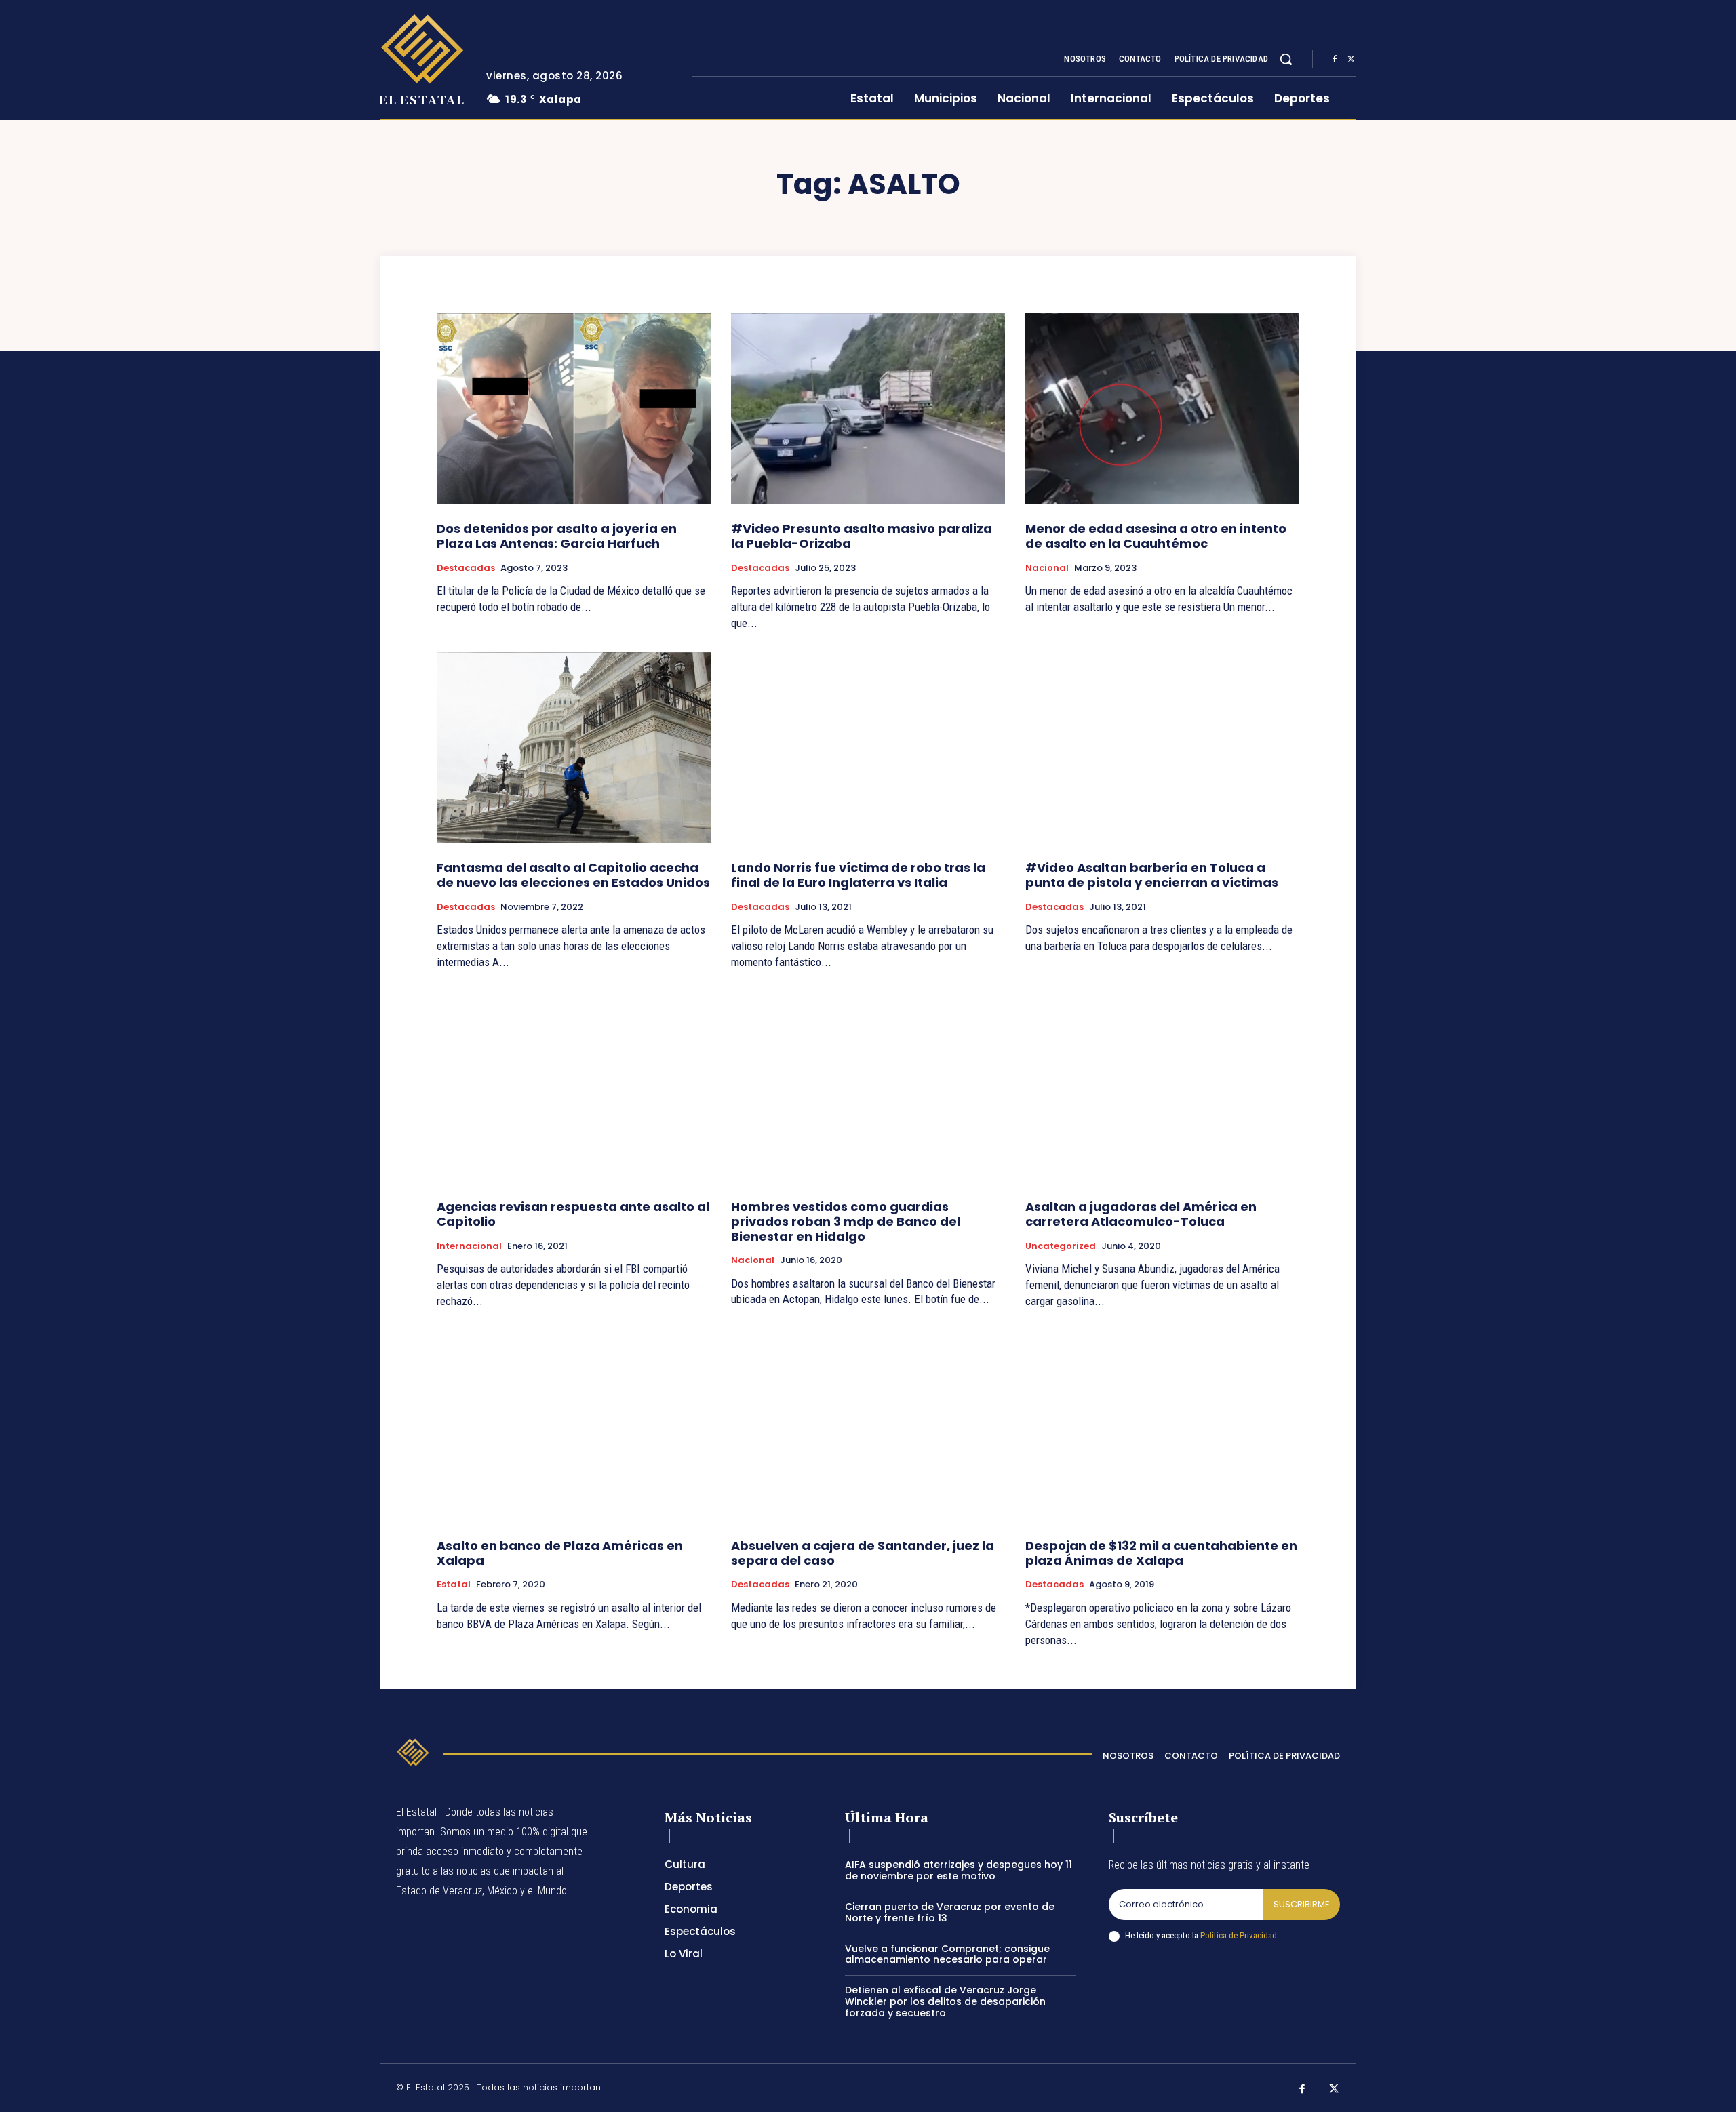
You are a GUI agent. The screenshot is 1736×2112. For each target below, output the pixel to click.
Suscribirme (1302, 1904)
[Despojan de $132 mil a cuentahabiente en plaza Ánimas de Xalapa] (1162, 1426)
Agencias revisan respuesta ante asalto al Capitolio (573, 1214)
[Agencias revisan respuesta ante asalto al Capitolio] (574, 1087)
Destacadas (466, 568)
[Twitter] (1351, 60)
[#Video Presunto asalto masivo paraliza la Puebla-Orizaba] (868, 409)
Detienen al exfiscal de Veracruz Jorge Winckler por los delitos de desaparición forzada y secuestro (945, 2001)
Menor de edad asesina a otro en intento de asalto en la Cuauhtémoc (1156, 536)
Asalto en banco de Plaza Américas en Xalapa (560, 1553)
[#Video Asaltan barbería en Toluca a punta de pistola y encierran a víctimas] (1162, 748)
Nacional (1047, 568)
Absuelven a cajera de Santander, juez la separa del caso (863, 1553)
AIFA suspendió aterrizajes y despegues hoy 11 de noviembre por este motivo (959, 1870)
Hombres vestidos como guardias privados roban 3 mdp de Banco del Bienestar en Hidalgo (846, 1221)
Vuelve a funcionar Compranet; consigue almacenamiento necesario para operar (947, 1954)
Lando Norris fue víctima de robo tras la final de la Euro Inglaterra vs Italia (858, 875)
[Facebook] (1335, 60)
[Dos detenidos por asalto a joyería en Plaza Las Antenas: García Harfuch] (574, 409)
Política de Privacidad (1239, 1935)
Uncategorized (1061, 1246)
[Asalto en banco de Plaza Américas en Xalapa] (574, 1426)
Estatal (454, 1585)
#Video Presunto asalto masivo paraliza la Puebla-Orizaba (862, 536)
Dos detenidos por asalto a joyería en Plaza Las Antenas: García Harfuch (557, 536)
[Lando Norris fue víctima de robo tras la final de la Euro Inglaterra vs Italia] (868, 748)
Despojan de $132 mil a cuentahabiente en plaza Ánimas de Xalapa (1161, 1553)
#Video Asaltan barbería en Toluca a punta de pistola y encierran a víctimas (1152, 875)
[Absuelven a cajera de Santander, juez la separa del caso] (868, 1426)
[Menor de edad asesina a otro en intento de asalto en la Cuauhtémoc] (1162, 409)
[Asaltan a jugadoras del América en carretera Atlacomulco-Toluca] (1162, 1087)
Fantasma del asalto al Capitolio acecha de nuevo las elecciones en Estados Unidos (573, 875)
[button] (1286, 59)
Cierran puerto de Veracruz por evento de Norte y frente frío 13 (950, 1912)
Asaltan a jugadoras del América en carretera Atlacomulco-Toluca (1141, 1214)
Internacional (469, 1246)
